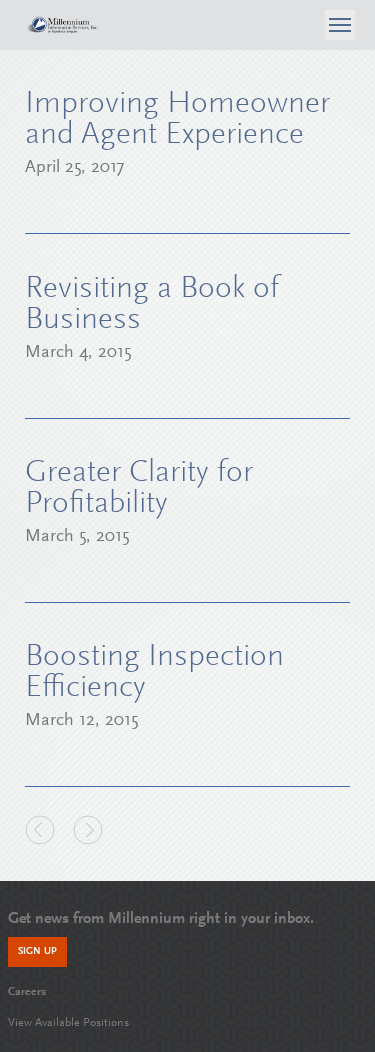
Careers (27, 992)
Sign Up (37, 952)
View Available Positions (68, 1023)
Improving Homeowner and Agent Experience (177, 120)
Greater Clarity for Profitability (139, 489)
